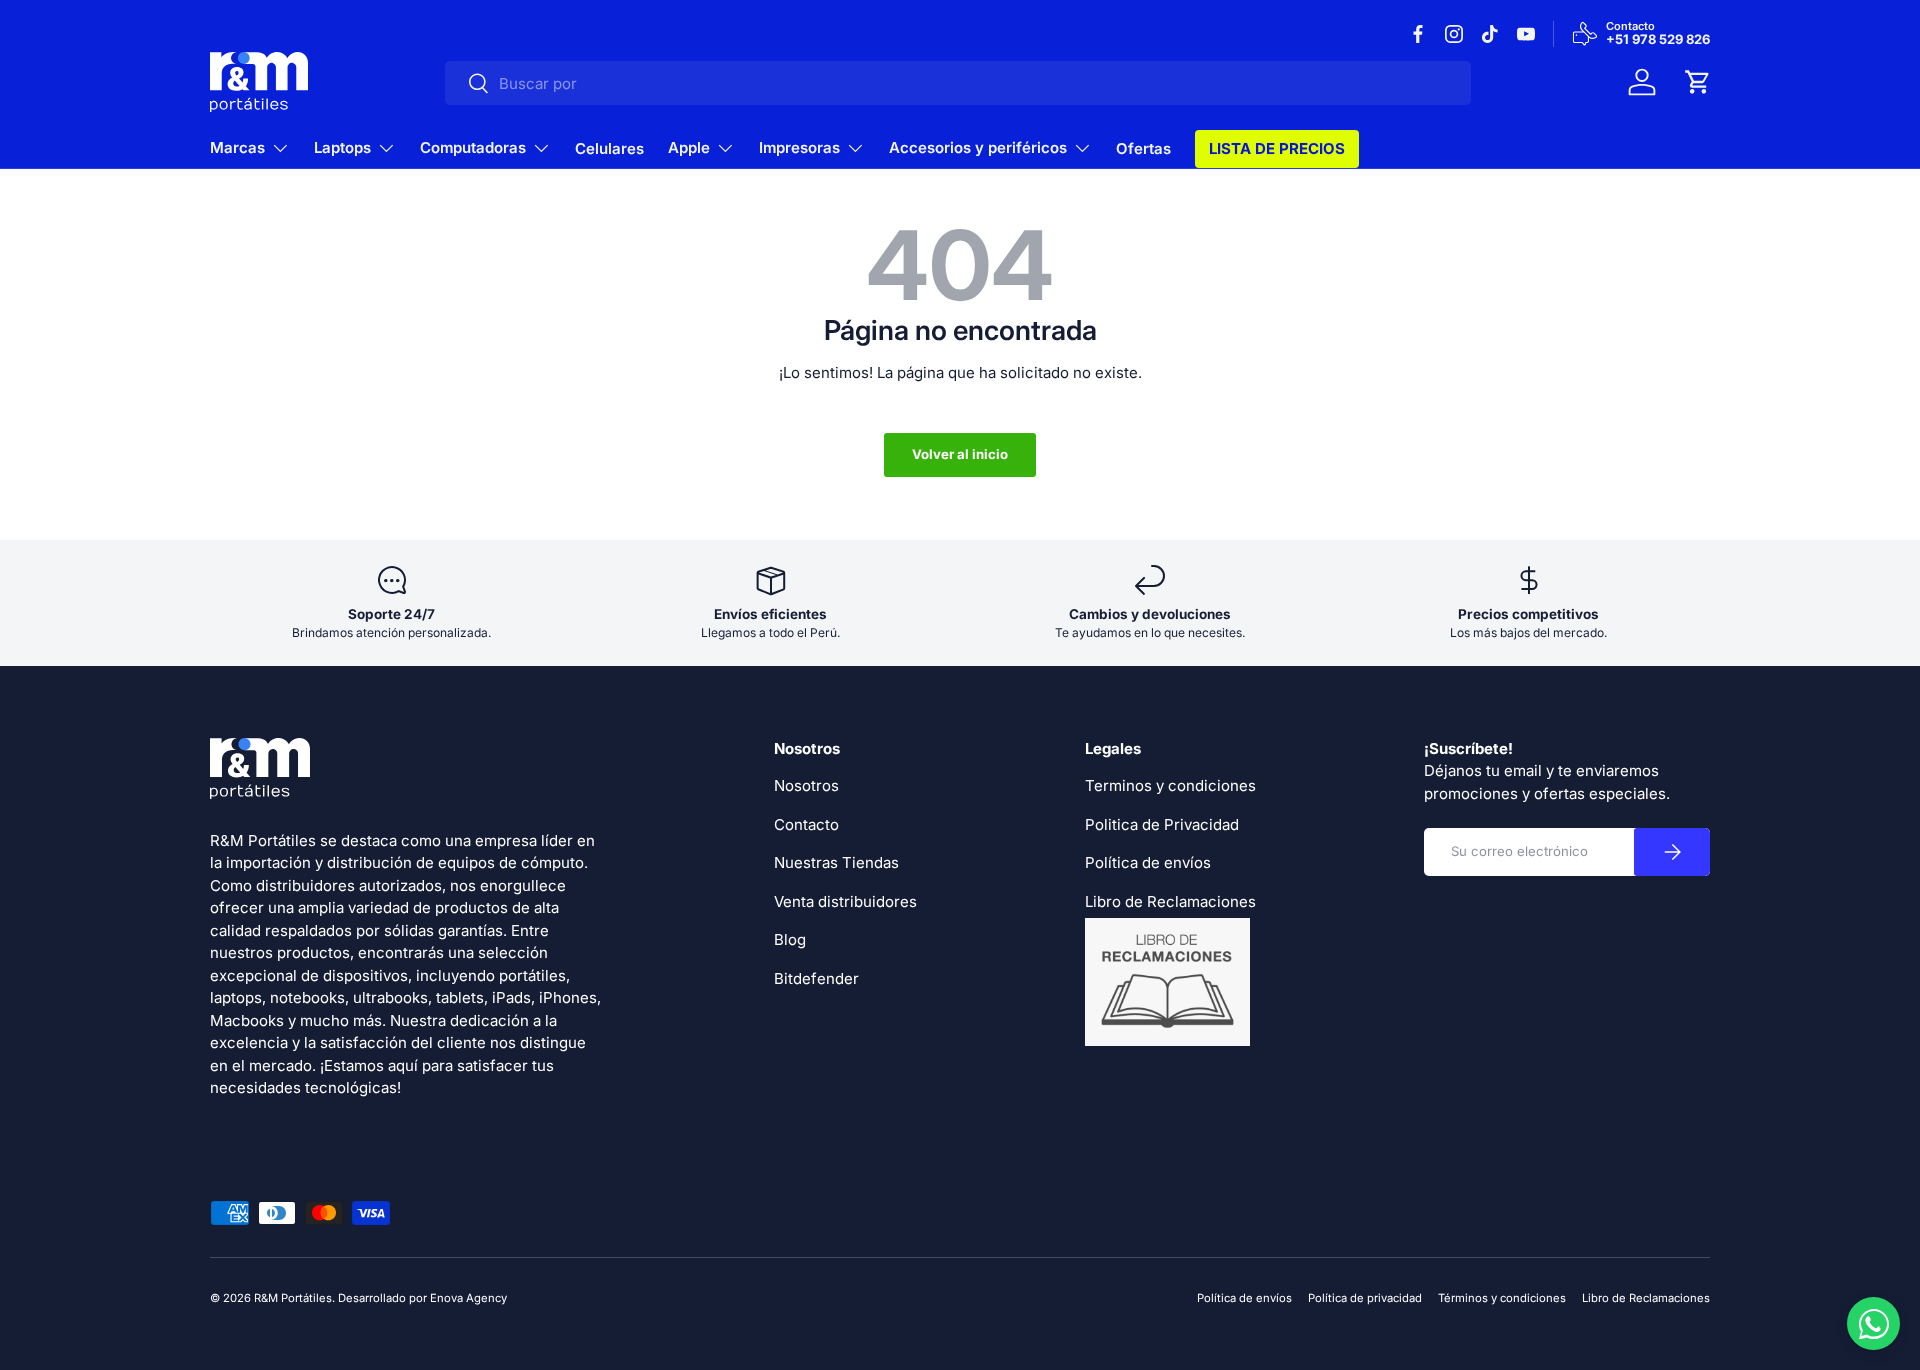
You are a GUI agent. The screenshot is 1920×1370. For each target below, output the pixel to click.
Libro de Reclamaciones (1646, 1298)
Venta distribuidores (845, 901)
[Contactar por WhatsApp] (1873, 1323)
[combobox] (958, 83)
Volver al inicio (960, 454)
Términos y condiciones (1502, 1298)
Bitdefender (816, 978)
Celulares (609, 148)
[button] (1698, 82)
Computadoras (473, 147)
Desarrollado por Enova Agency (422, 1298)
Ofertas (1143, 148)
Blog (790, 939)
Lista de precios (1277, 148)
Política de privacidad (1365, 1298)
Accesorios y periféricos (978, 147)
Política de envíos (1148, 862)
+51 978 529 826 (1658, 40)
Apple (689, 147)
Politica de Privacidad (1162, 824)
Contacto (806, 824)
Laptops (342, 147)
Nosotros (806, 785)
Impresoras (799, 147)
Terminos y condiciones (1170, 785)
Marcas (237, 147)
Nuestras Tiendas (836, 862)
